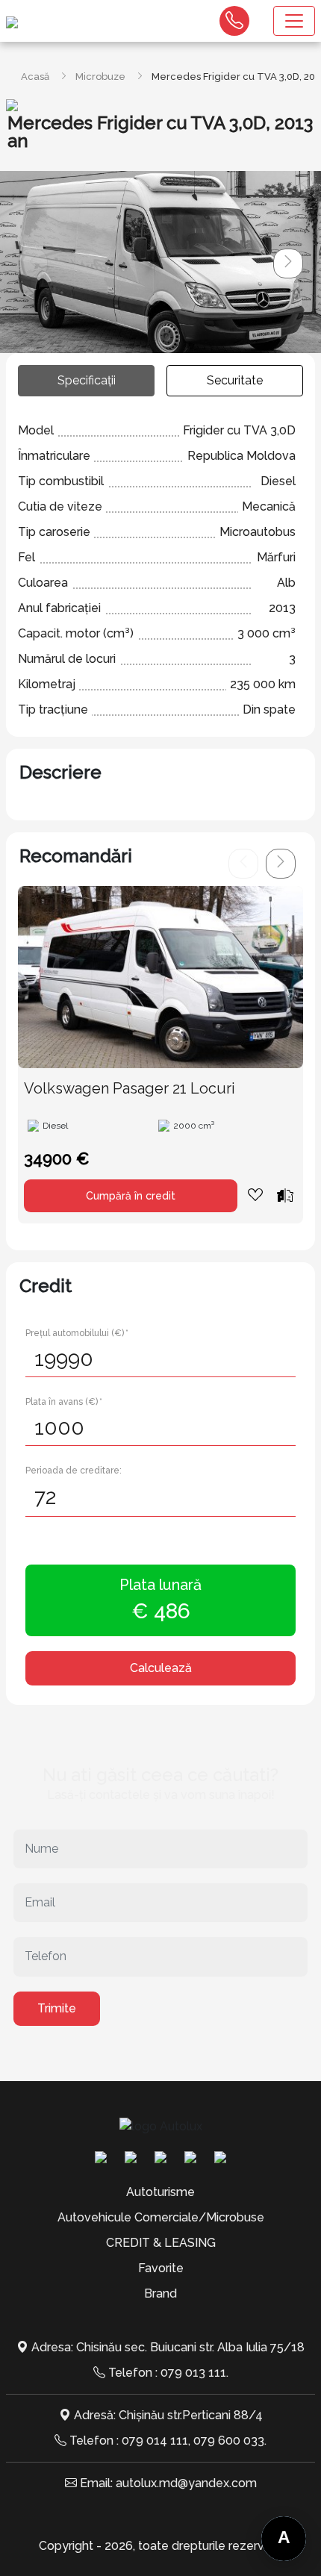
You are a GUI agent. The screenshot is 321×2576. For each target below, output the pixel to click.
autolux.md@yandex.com (186, 2483)
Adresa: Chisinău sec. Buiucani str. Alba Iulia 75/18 (168, 2347)
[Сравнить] (285, 1195)
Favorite (161, 2268)
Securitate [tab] (235, 380)
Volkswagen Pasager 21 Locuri (130, 1088)
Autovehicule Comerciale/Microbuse (161, 2217)
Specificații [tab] (87, 380)
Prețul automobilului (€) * (77, 1333)
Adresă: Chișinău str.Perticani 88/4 (168, 2415)
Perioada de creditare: (74, 1471)
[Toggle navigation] (294, 21)
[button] (288, 263)
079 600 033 (229, 2441)
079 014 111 (155, 2441)
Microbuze (100, 77)
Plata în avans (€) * (64, 1402)
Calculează (161, 1668)
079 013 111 (193, 2373)
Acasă (35, 77)
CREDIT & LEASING (161, 2243)
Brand (160, 2293)
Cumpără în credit (131, 1196)
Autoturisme (160, 2192)
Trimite (57, 2008)
